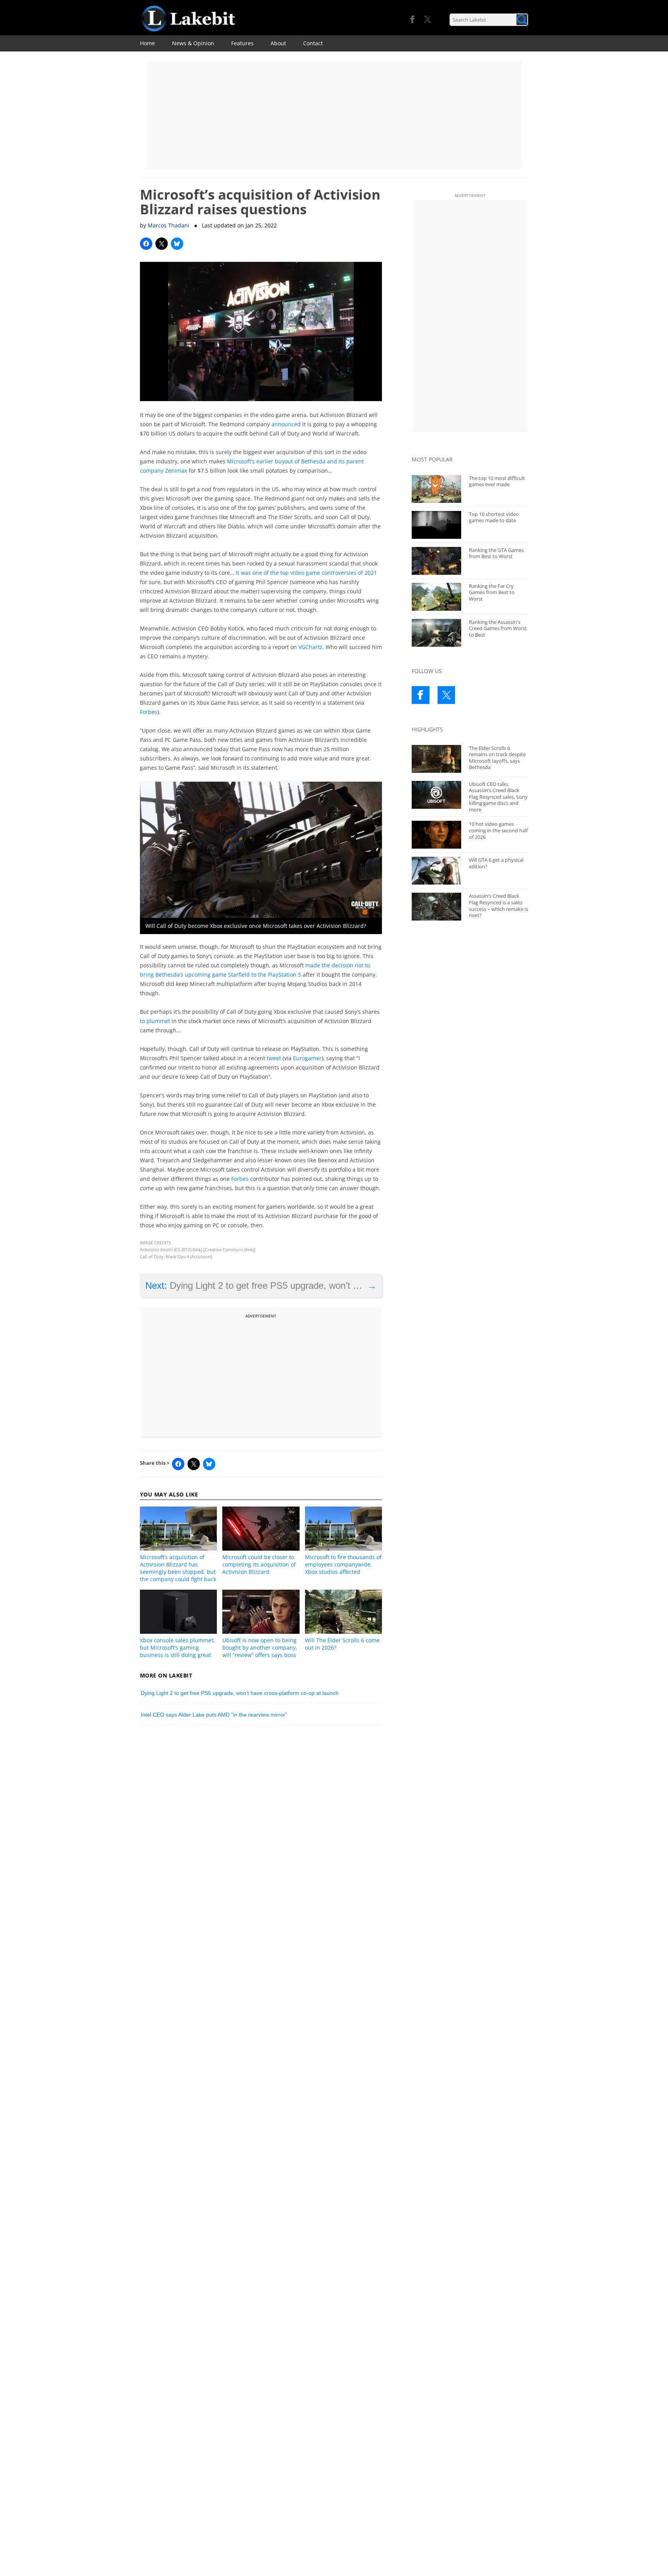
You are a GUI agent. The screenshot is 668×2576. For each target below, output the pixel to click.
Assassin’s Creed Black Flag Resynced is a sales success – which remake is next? (498, 905)
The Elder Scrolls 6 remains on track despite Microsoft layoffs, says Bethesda (497, 758)
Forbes (149, 712)
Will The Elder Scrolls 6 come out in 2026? (342, 1644)
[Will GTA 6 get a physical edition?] (436, 871)
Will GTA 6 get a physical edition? (496, 863)
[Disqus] (261, 1837)
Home (147, 43)
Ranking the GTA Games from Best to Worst (496, 553)
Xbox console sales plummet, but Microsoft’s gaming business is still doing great (177, 1648)
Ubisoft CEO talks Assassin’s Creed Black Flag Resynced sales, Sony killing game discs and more (498, 797)
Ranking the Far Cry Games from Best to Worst (492, 592)
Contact (313, 43)
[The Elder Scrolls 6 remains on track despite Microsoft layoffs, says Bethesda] (436, 759)
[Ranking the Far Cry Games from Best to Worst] (436, 597)
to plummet (155, 1021)
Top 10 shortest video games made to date (494, 517)
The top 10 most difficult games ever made (497, 481)
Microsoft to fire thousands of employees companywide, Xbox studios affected (343, 1564)
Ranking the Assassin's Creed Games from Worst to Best (498, 628)
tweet (274, 1058)
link (197, 1250)
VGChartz (310, 647)
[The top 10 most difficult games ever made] (436, 489)
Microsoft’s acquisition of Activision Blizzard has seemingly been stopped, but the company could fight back (178, 1568)
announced (286, 424)
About (278, 43)
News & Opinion (193, 43)
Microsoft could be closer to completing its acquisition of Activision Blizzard (259, 1564)
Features (242, 43)
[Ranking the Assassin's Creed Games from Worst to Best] (436, 633)
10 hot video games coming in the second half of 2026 (498, 830)
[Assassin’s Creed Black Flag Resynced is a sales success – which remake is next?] (436, 907)
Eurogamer (307, 1058)
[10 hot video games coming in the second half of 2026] (436, 835)
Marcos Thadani (169, 225)
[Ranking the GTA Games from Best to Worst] (436, 561)
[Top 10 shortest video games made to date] (436, 525)
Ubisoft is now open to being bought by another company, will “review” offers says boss (260, 1648)
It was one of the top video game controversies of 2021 (306, 573)
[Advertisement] (334, 115)
